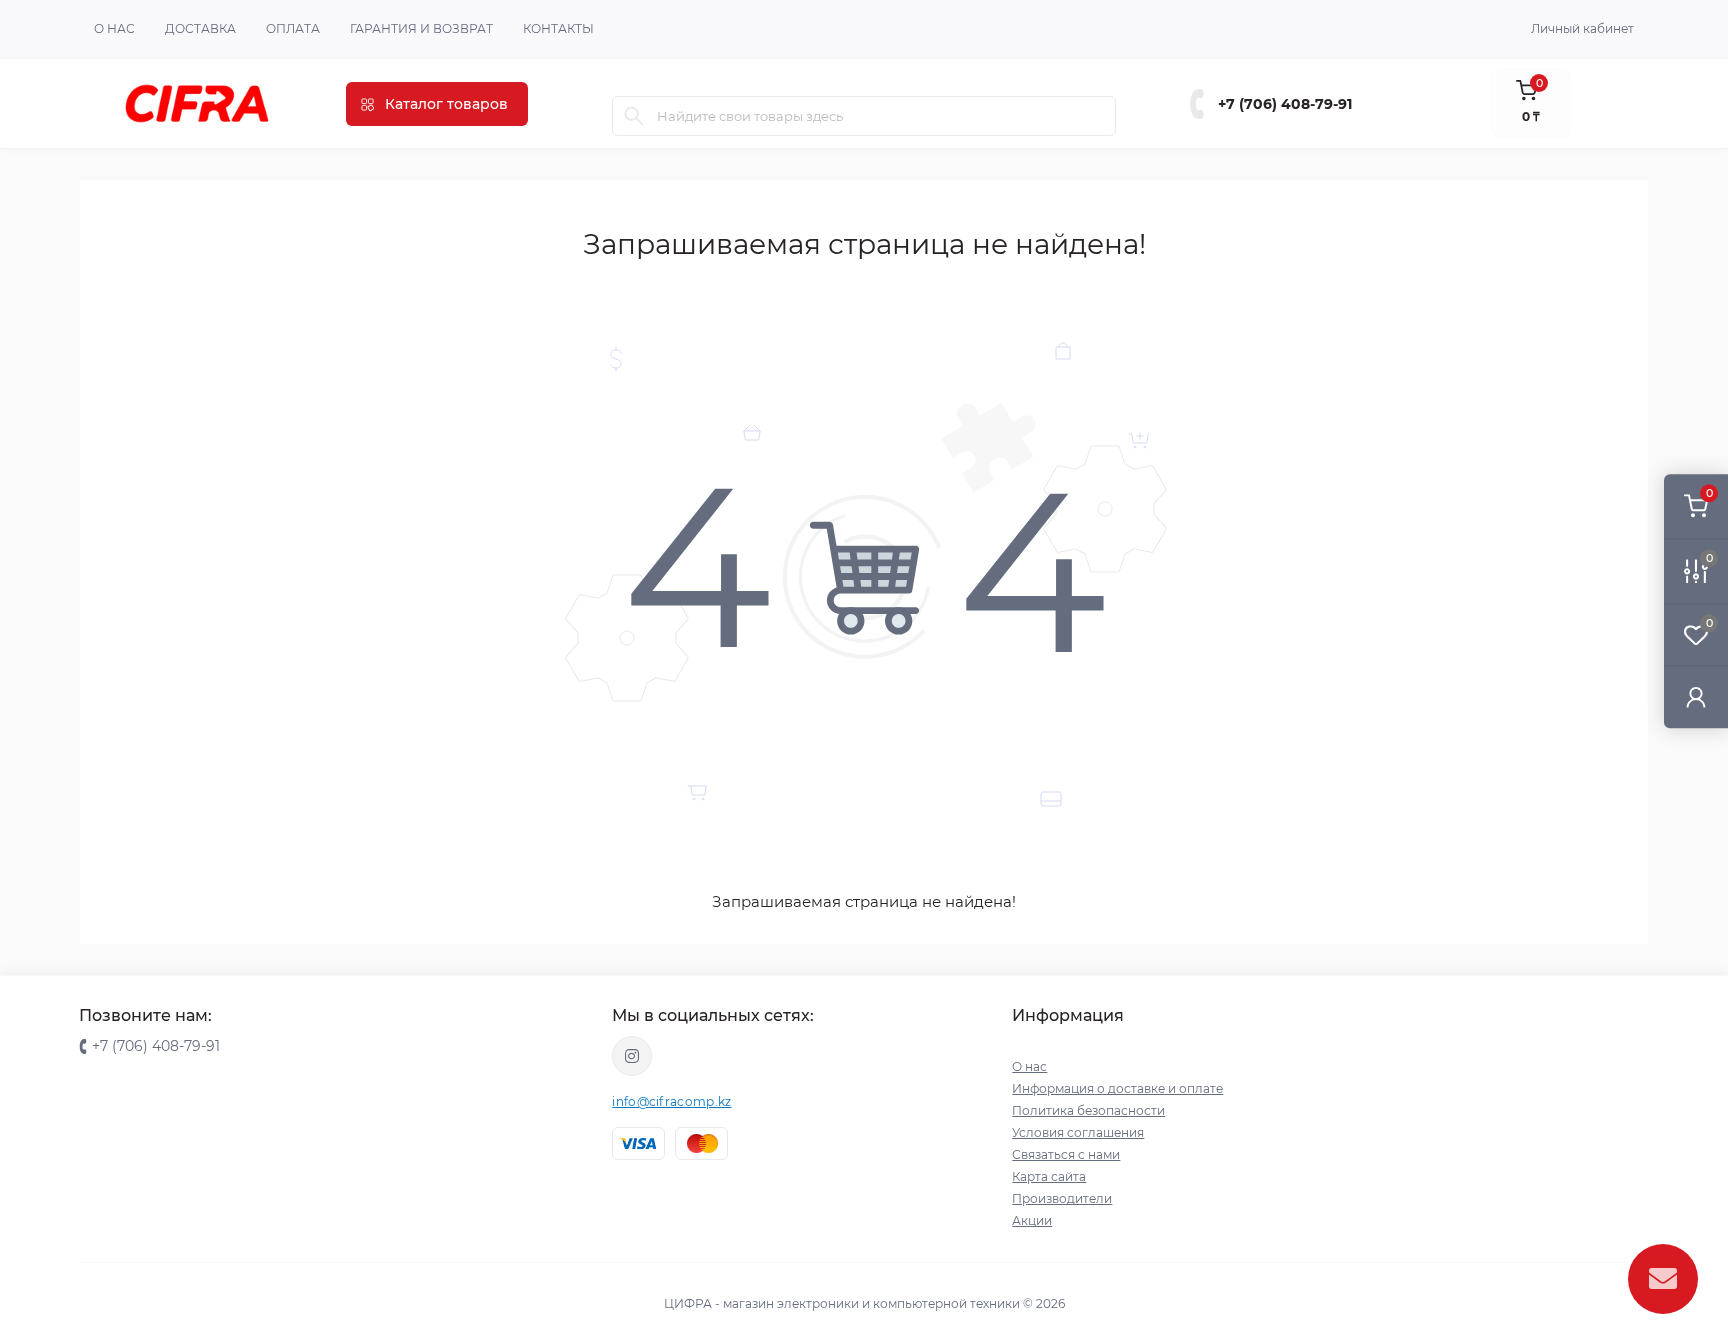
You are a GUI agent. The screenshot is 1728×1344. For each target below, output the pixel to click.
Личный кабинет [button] (1582, 28)
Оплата (293, 28)
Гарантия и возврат (421, 28)
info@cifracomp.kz (671, 1101)
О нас (114, 28)
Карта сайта (1049, 1176)
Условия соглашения (1078, 1132)
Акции (1032, 1220)
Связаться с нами (1066, 1154)
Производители (1062, 1198)
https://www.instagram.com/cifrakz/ (632, 1056)
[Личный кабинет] (1696, 696)
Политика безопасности (1088, 1110)
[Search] (634, 116)
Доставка (200, 28)
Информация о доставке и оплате (1117, 1088)
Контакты (558, 28)
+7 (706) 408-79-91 (1285, 104)
